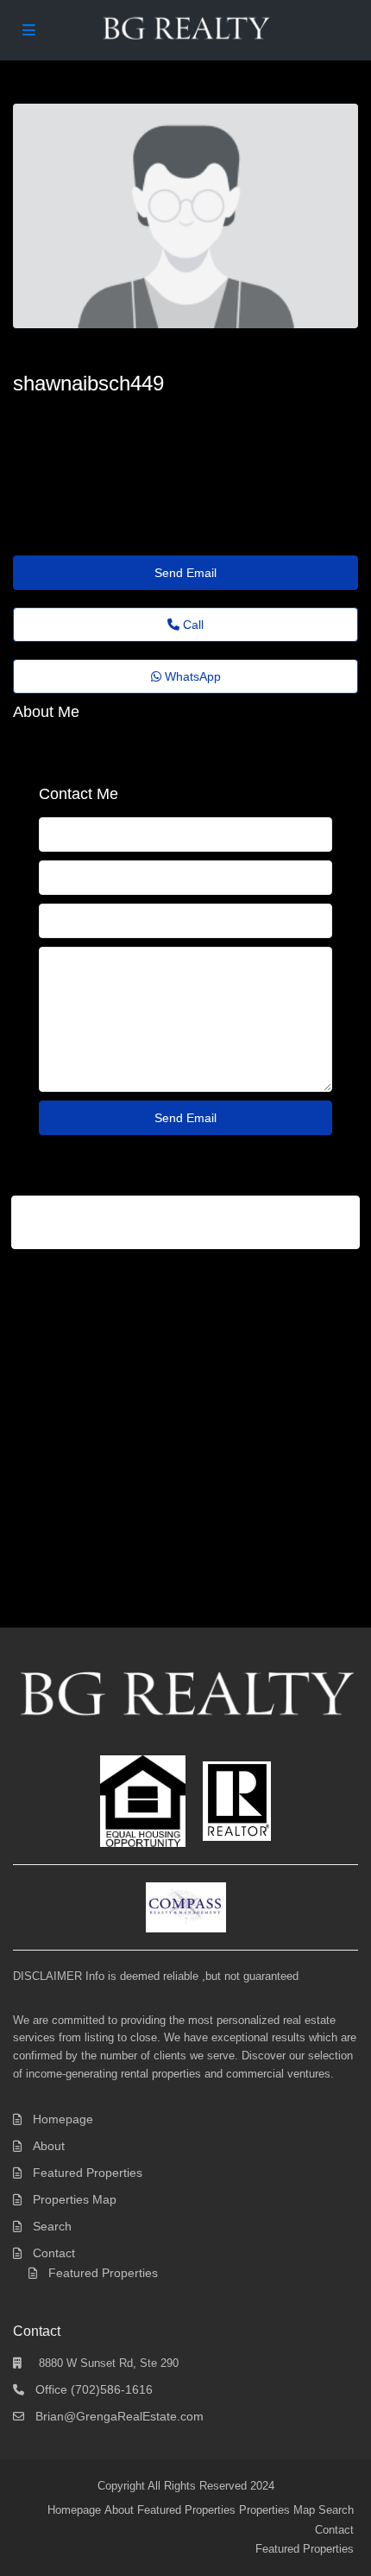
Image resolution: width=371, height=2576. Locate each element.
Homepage (63, 2119)
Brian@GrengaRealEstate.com (119, 2416)
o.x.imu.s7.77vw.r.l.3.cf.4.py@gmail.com (143, 415)
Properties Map (75, 2199)
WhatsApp (191, 676)
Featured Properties (88, 2173)
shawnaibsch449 (88, 383)
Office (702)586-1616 (94, 2389)
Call (192, 625)
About (49, 2146)
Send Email (185, 573)
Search (52, 2226)
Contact (54, 2253)
